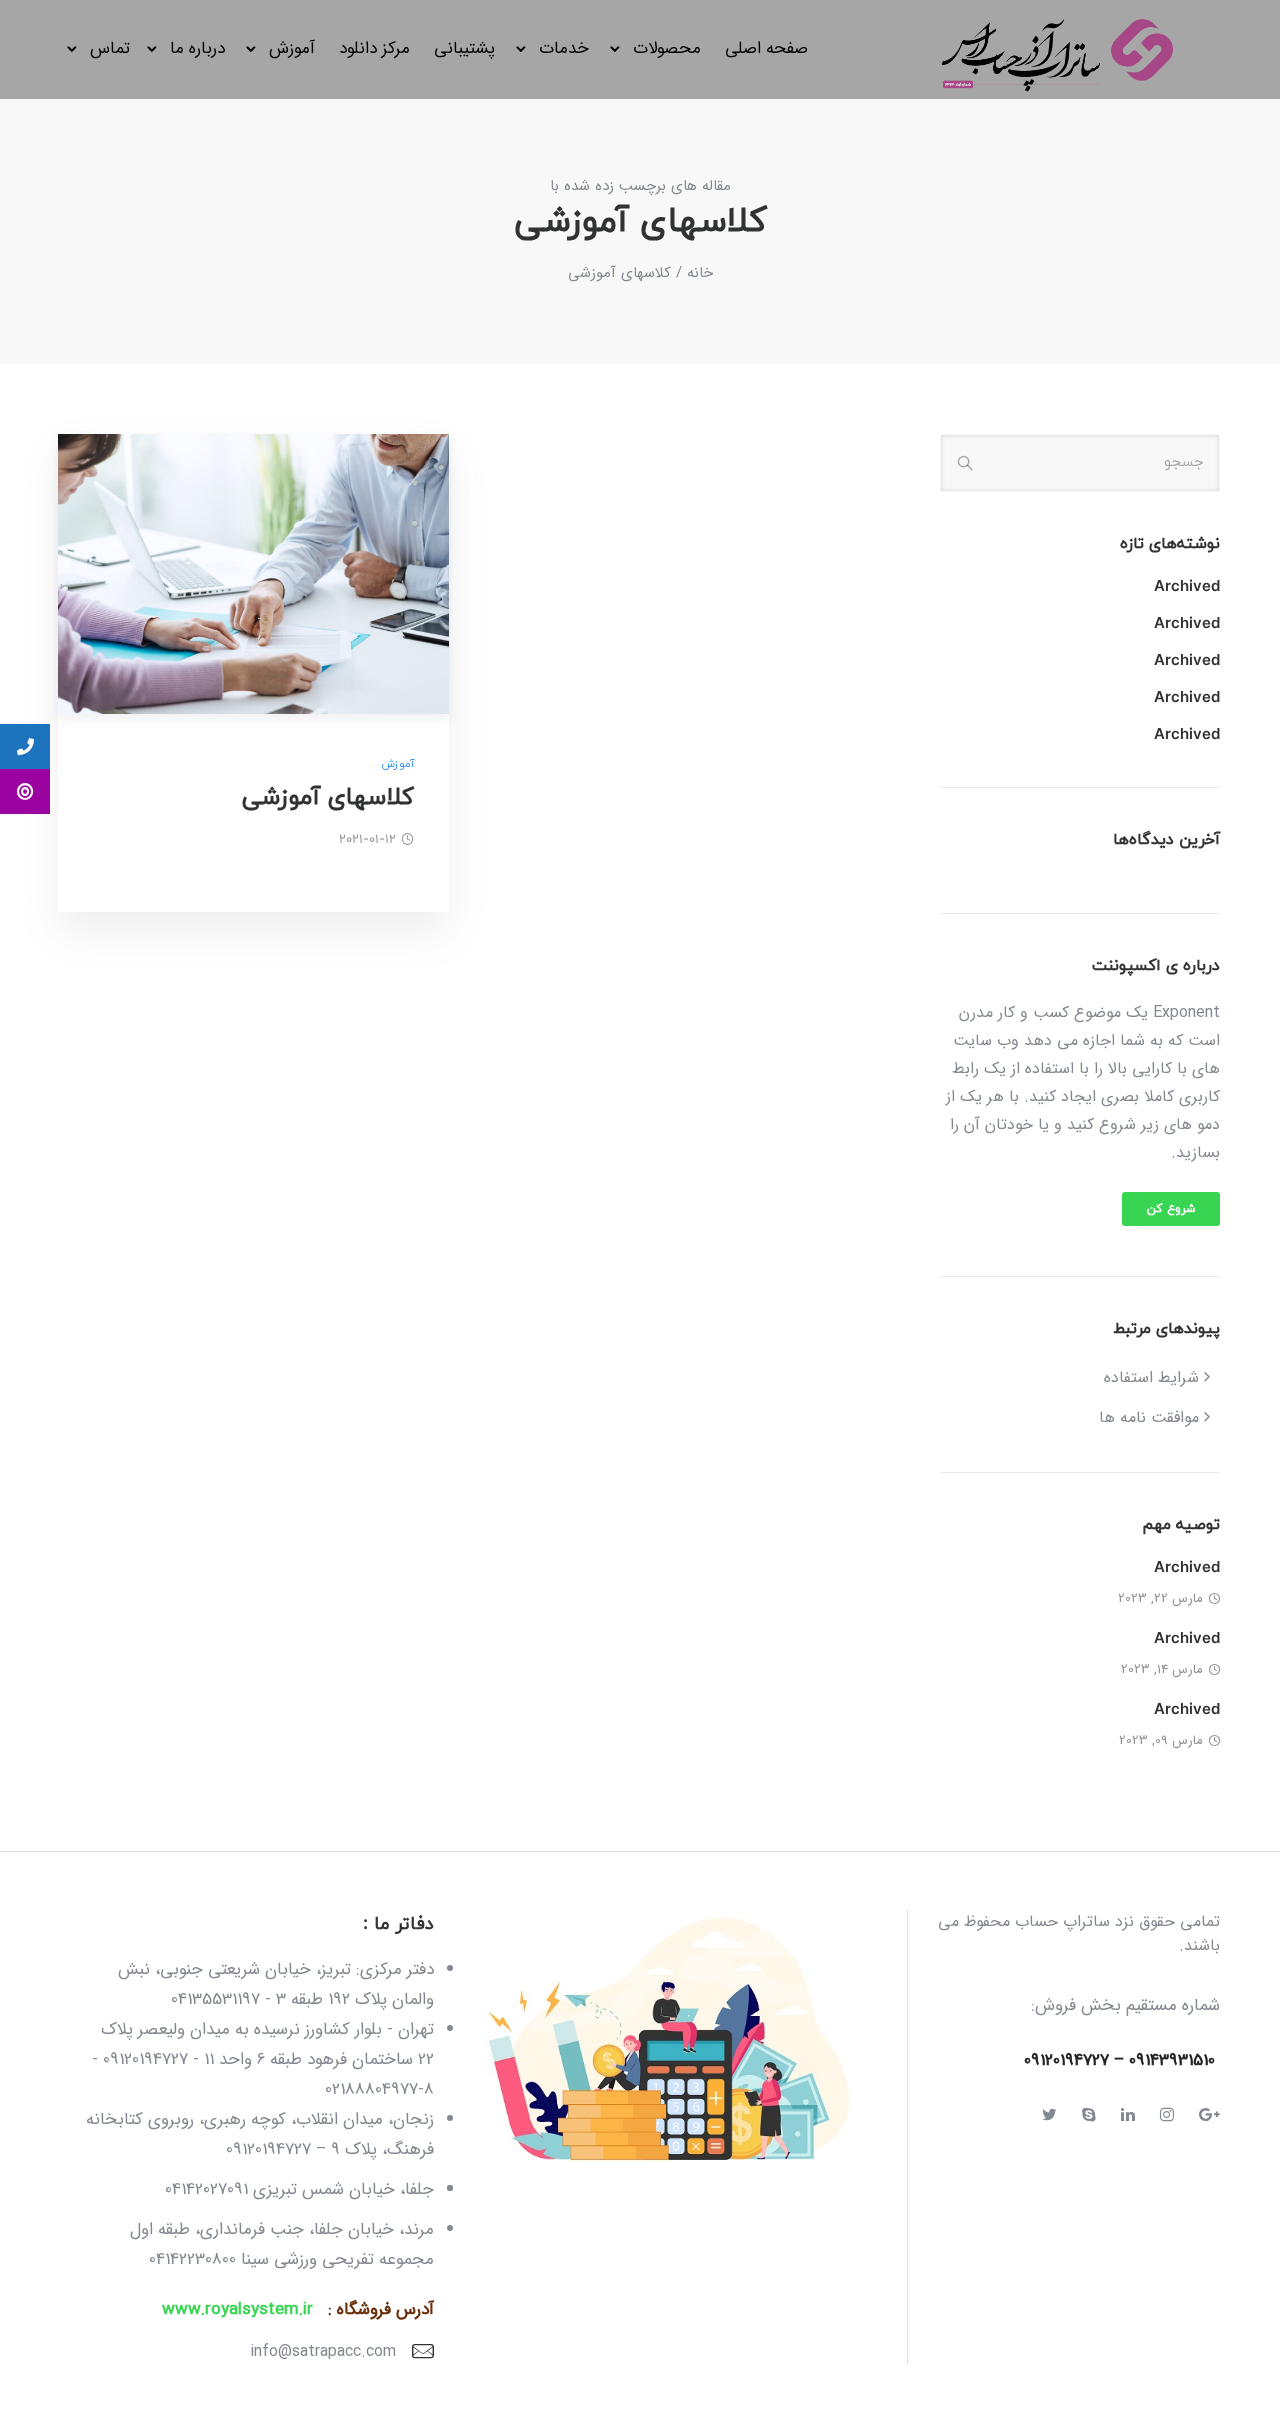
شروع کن (1171, 1209)
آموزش (397, 764)
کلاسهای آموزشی (328, 798)
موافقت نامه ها (1149, 1417)
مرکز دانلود (374, 48)
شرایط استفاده (1151, 1377)
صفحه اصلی (766, 48)
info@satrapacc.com (323, 2351)
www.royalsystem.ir (237, 2309)
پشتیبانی (464, 48)
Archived (1187, 587)
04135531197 (215, 1999)
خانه (700, 273)
